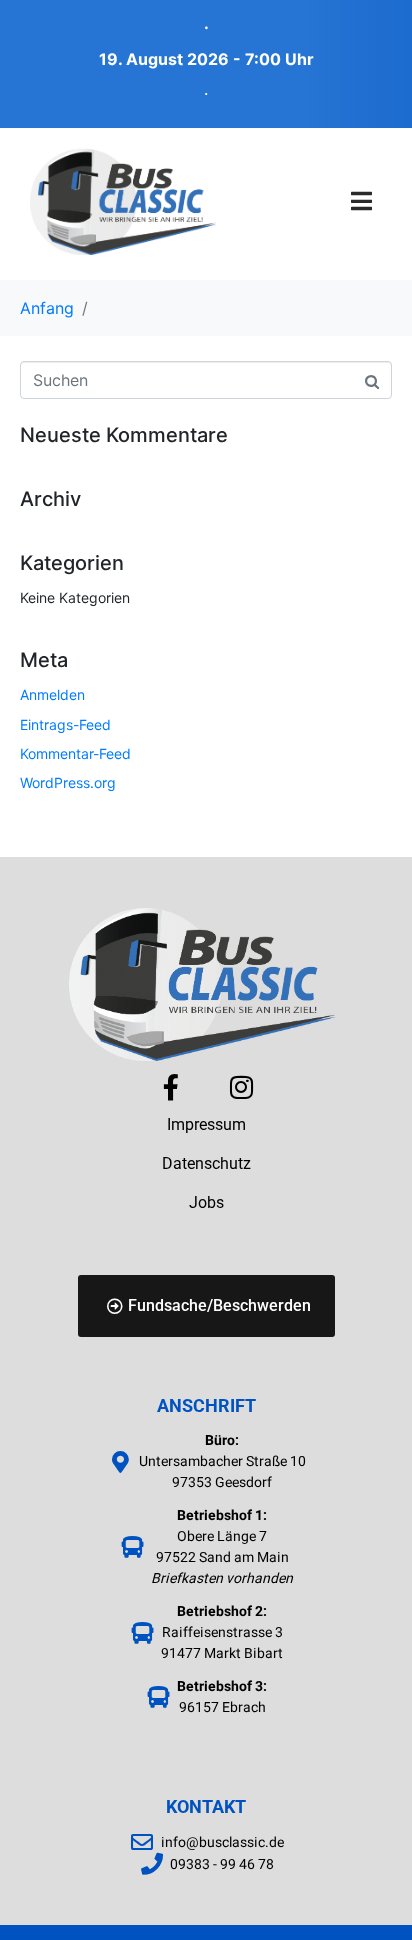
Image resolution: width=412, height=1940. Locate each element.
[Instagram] (241, 1087)
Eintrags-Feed (65, 724)
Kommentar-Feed (75, 753)
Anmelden (52, 694)
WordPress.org (68, 782)
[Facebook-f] (171, 1087)
